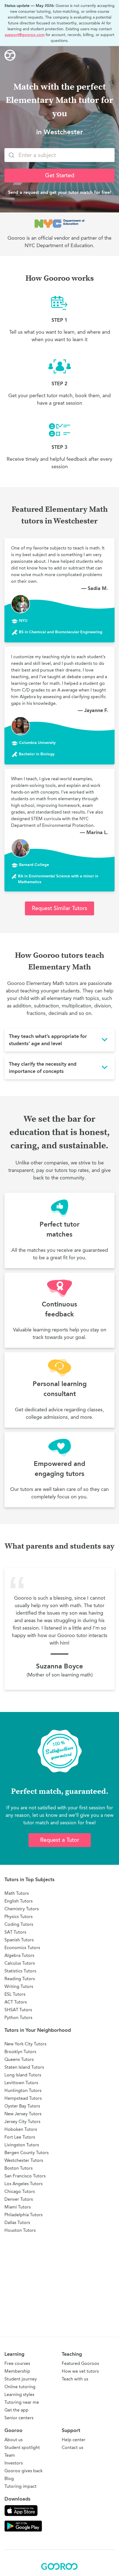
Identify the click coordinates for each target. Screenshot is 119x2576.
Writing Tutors (19, 1986)
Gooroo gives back (24, 2471)
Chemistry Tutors (22, 1909)
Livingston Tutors (22, 2145)
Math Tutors (17, 1893)
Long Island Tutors (23, 2075)
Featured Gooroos (80, 2363)
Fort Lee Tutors (20, 2137)
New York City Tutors (25, 2044)
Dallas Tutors (17, 2222)
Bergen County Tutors (27, 2153)
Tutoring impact (20, 2486)
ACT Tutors (16, 2002)
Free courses (17, 2363)
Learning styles (19, 2394)
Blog (9, 2479)
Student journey (21, 2379)
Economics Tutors (22, 1948)
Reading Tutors (20, 1979)
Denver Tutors (19, 2199)
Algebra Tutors (19, 1955)
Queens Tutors (19, 2059)
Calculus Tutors (20, 1963)
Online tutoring (20, 2387)
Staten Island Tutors (24, 2067)
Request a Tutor (60, 1840)
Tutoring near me (22, 2402)
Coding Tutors (19, 1924)
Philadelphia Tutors (24, 2215)
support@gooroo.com (25, 35)
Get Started (60, 175)
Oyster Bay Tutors (22, 2106)
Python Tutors (18, 2018)
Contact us (73, 2447)
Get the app (16, 2410)
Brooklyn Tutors (20, 2052)
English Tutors (19, 1901)
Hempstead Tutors (23, 2098)
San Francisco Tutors (25, 2176)
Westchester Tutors (24, 2160)
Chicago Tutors (20, 2191)
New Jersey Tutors (23, 2114)
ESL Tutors (15, 1994)
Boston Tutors (19, 2168)
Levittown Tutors (21, 2083)
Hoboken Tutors (21, 2129)
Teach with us (75, 2379)
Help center (74, 2440)
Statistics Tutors (20, 1971)
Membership (17, 2371)
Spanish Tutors (19, 1940)
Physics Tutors (19, 1917)
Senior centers (19, 2418)
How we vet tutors (80, 2371)
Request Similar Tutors (59, 908)
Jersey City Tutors (22, 2122)
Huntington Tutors (23, 2090)
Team (10, 2455)
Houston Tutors (20, 2230)
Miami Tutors (18, 2207)
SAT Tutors (15, 1932)
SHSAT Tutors (18, 2010)
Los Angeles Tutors (24, 2184)
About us (14, 2440)
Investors (14, 2463)
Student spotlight (22, 2447)
